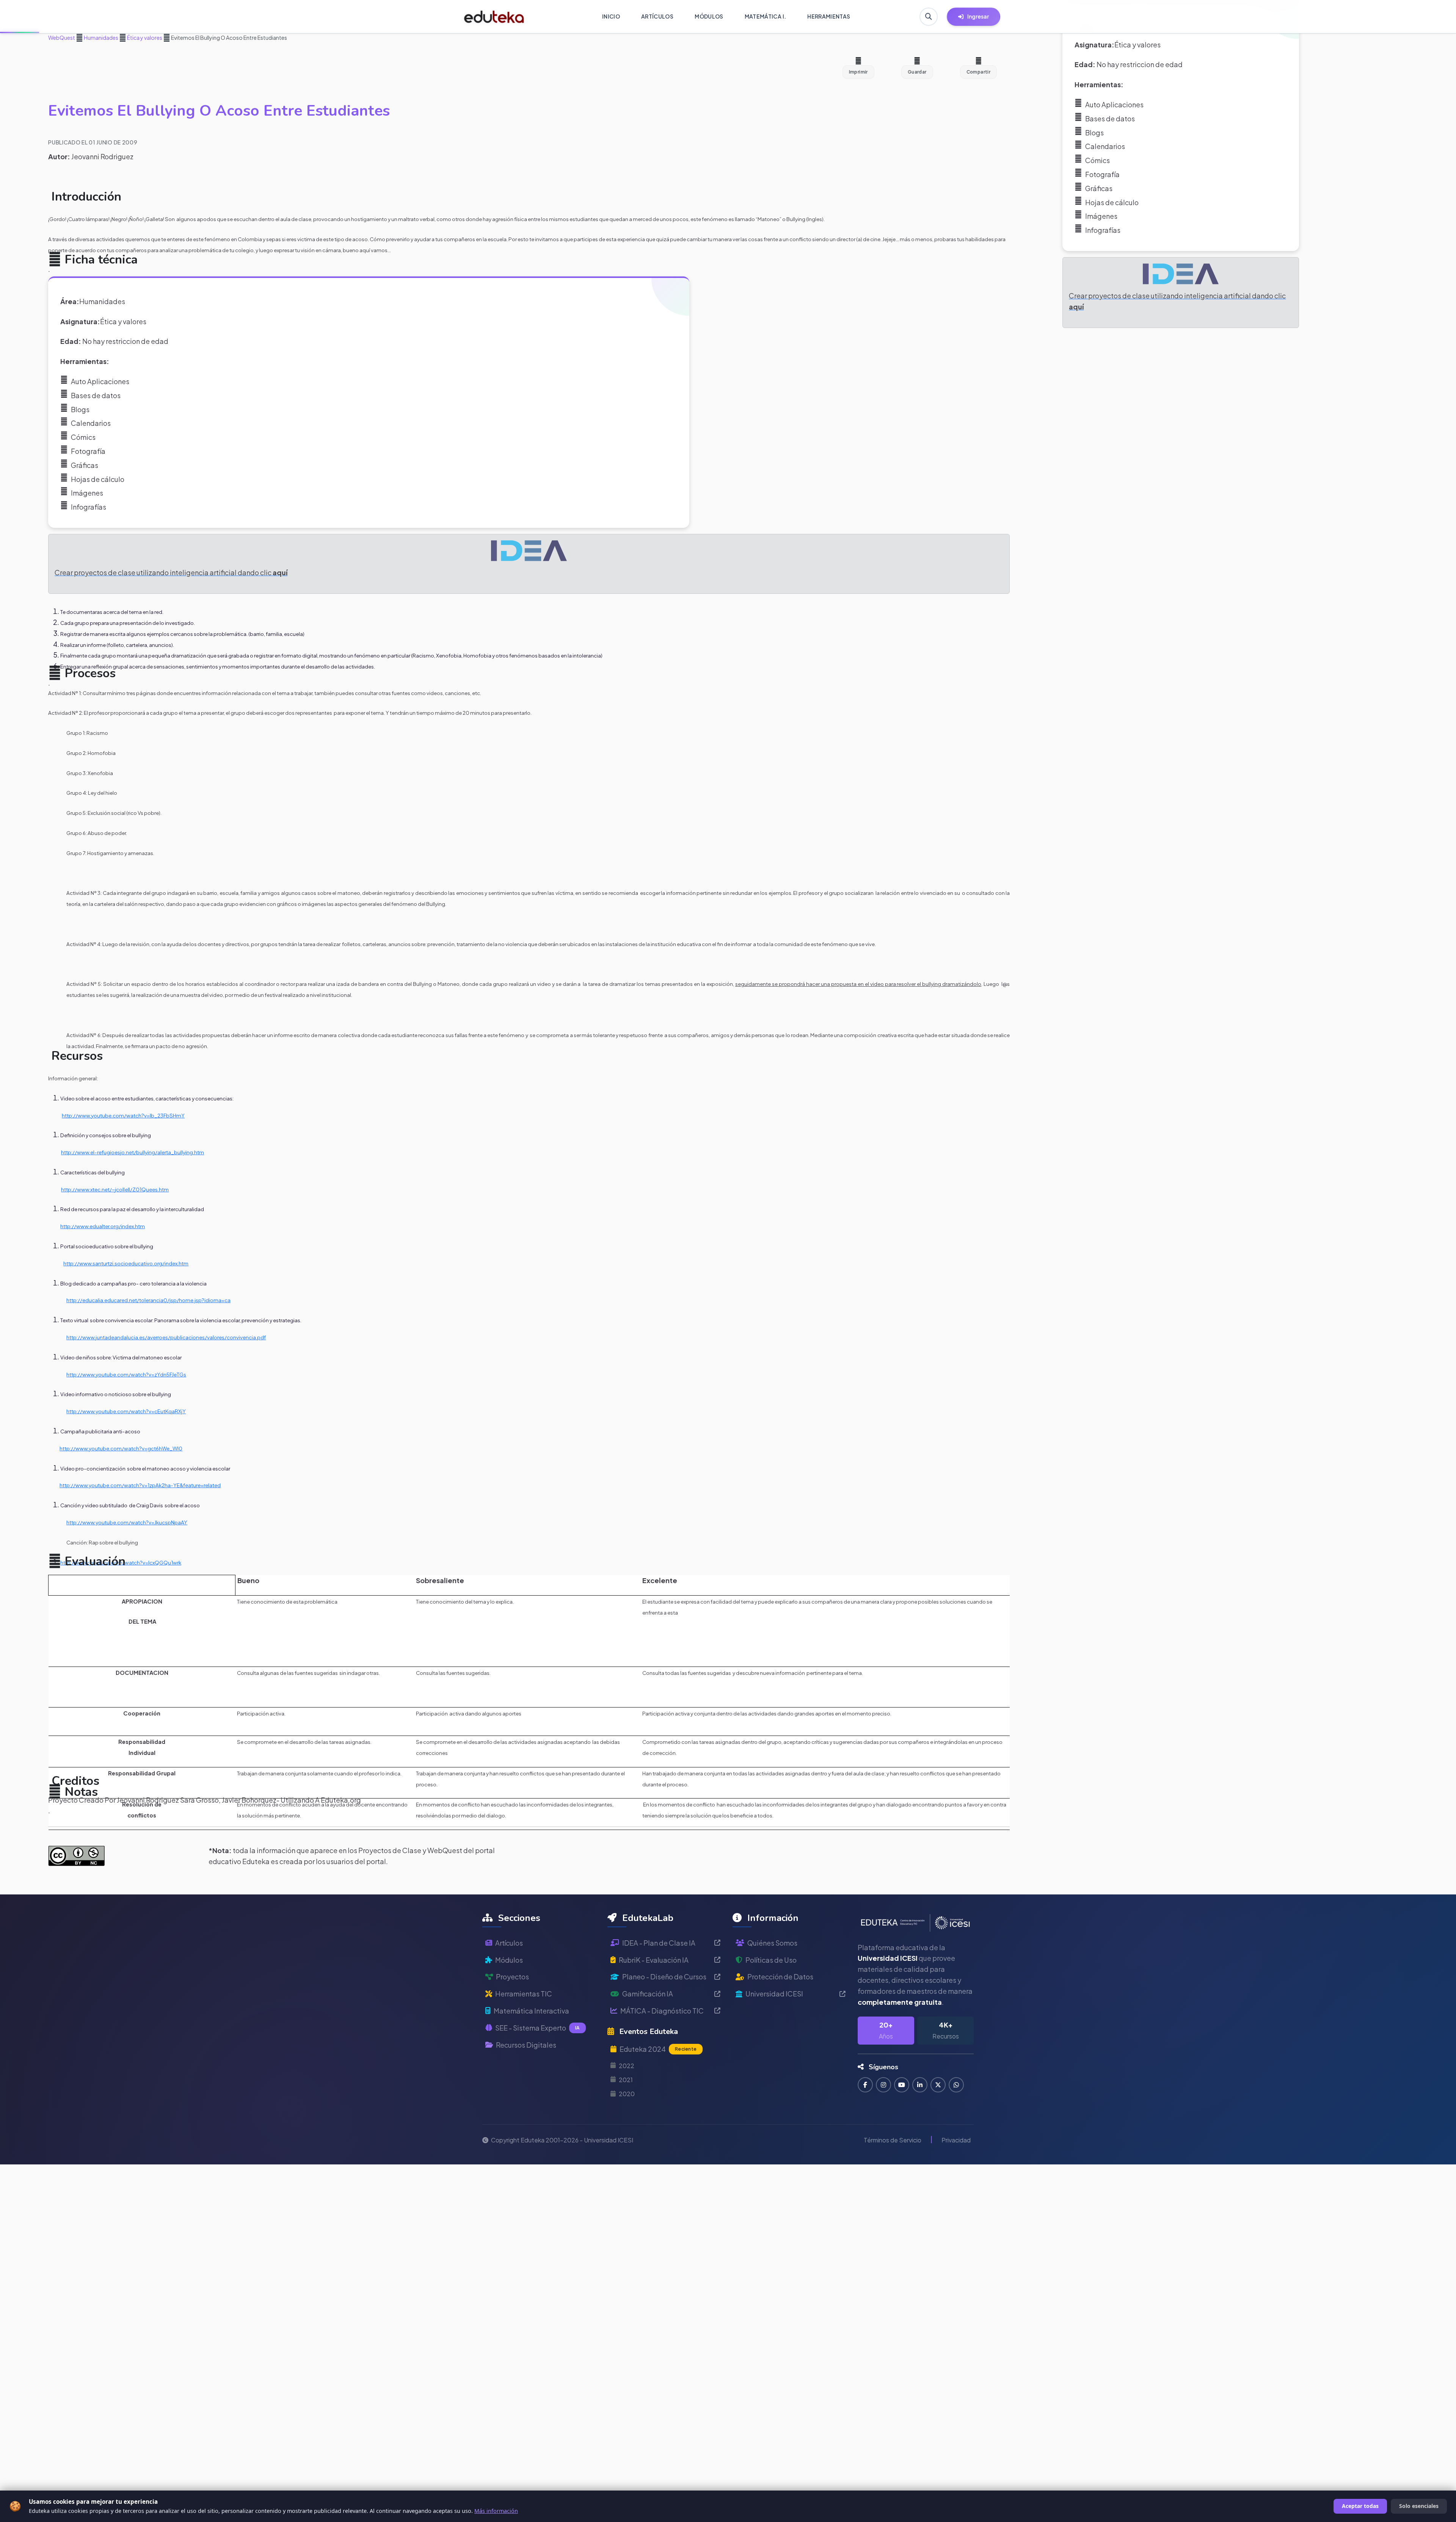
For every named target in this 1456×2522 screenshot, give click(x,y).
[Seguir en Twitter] (938, 2085)
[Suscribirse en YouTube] (902, 2085)
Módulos (509, 1960)
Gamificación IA (648, 1994)
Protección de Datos (780, 1977)
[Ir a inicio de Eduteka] (494, 17)
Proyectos (512, 1977)
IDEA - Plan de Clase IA (659, 1943)
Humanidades (101, 38)
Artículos (509, 1943)
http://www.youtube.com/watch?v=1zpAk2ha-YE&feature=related (140, 1485)
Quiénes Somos (772, 1943)
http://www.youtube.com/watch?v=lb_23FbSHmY (123, 1115)
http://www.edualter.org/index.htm (103, 1226)
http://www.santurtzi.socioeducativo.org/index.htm (126, 1263)
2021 (626, 2080)
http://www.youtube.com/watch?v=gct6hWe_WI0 (121, 1448)
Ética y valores (144, 38)
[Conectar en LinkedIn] (920, 2085)
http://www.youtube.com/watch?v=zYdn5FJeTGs (126, 1374)
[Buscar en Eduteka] (929, 17)
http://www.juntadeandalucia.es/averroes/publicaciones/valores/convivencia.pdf (166, 1337)
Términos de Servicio (893, 2140)
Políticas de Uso (771, 1960)
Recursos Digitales (526, 2045)
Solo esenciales (1419, 2506)
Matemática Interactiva (531, 2011)
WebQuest (62, 38)
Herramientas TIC (524, 1994)
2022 (627, 2066)
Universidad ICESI (774, 1994)
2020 (627, 2094)
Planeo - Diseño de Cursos (664, 1977)
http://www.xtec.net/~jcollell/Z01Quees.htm (115, 1189)
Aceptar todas (1360, 2506)
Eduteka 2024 (658, 2049)
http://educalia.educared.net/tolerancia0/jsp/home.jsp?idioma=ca (148, 1300)
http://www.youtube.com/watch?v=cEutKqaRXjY (126, 1411)
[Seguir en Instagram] (883, 2085)
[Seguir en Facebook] (865, 2085)
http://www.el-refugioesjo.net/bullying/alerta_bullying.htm (133, 1152)
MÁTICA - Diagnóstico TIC (662, 2011)
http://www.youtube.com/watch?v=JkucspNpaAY (127, 1522)
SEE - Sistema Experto (537, 2028)
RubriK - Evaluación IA (654, 1960)
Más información (496, 2511)
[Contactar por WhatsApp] (956, 2085)
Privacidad (956, 2140)
